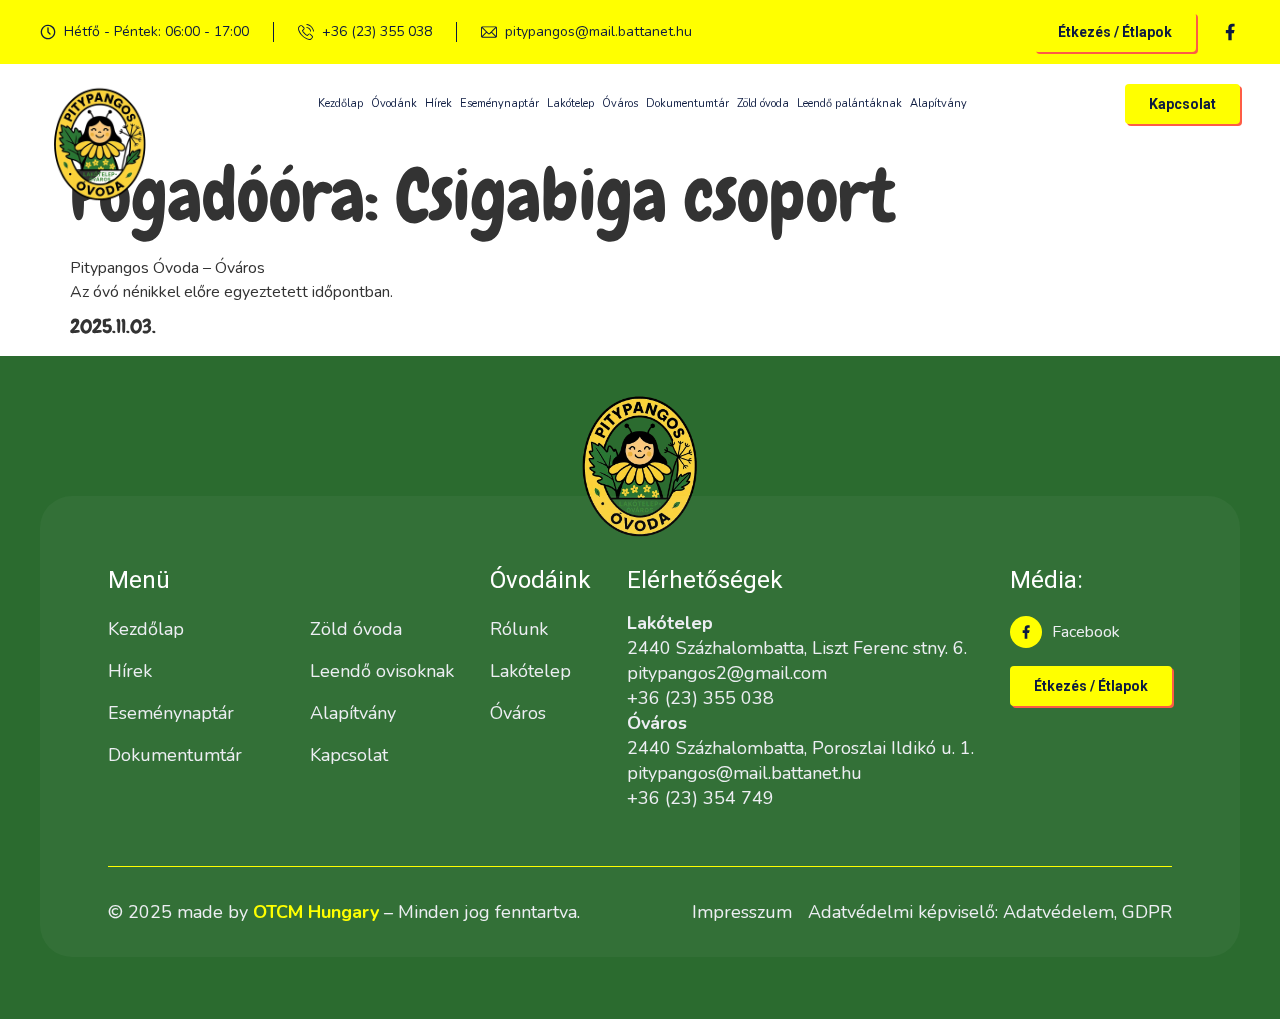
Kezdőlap (340, 103)
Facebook (1086, 632)
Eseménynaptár (499, 103)
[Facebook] (1026, 632)
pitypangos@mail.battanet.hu (598, 31)
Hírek (438, 103)
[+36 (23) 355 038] (306, 32)
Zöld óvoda (763, 103)
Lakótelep (570, 103)
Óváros (620, 103)
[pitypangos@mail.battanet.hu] (489, 32)
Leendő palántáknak (849, 103)
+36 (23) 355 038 (377, 31)
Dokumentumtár (687, 103)
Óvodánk (394, 103)
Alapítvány (938, 103)
